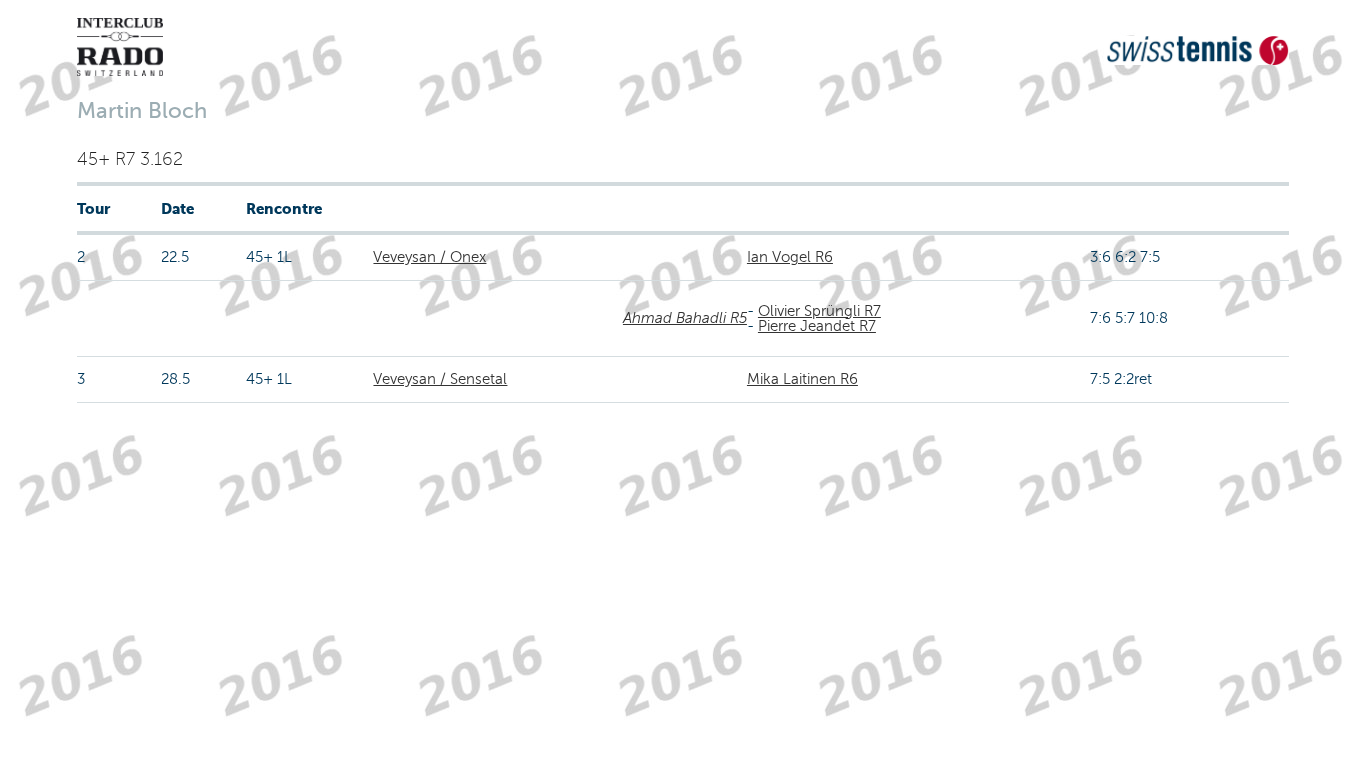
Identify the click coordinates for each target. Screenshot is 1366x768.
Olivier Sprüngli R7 (819, 311)
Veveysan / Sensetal (440, 379)
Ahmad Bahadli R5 (685, 318)
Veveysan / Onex (429, 257)
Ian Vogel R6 (790, 257)
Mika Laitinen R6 (802, 379)
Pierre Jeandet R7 (817, 326)
